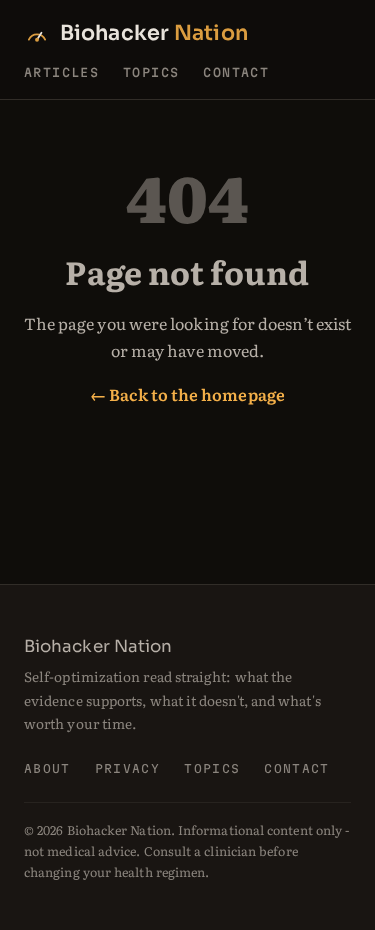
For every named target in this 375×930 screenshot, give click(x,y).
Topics (151, 72)
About (47, 768)
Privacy (127, 768)
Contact (236, 72)
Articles (61, 72)
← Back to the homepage (187, 394)
